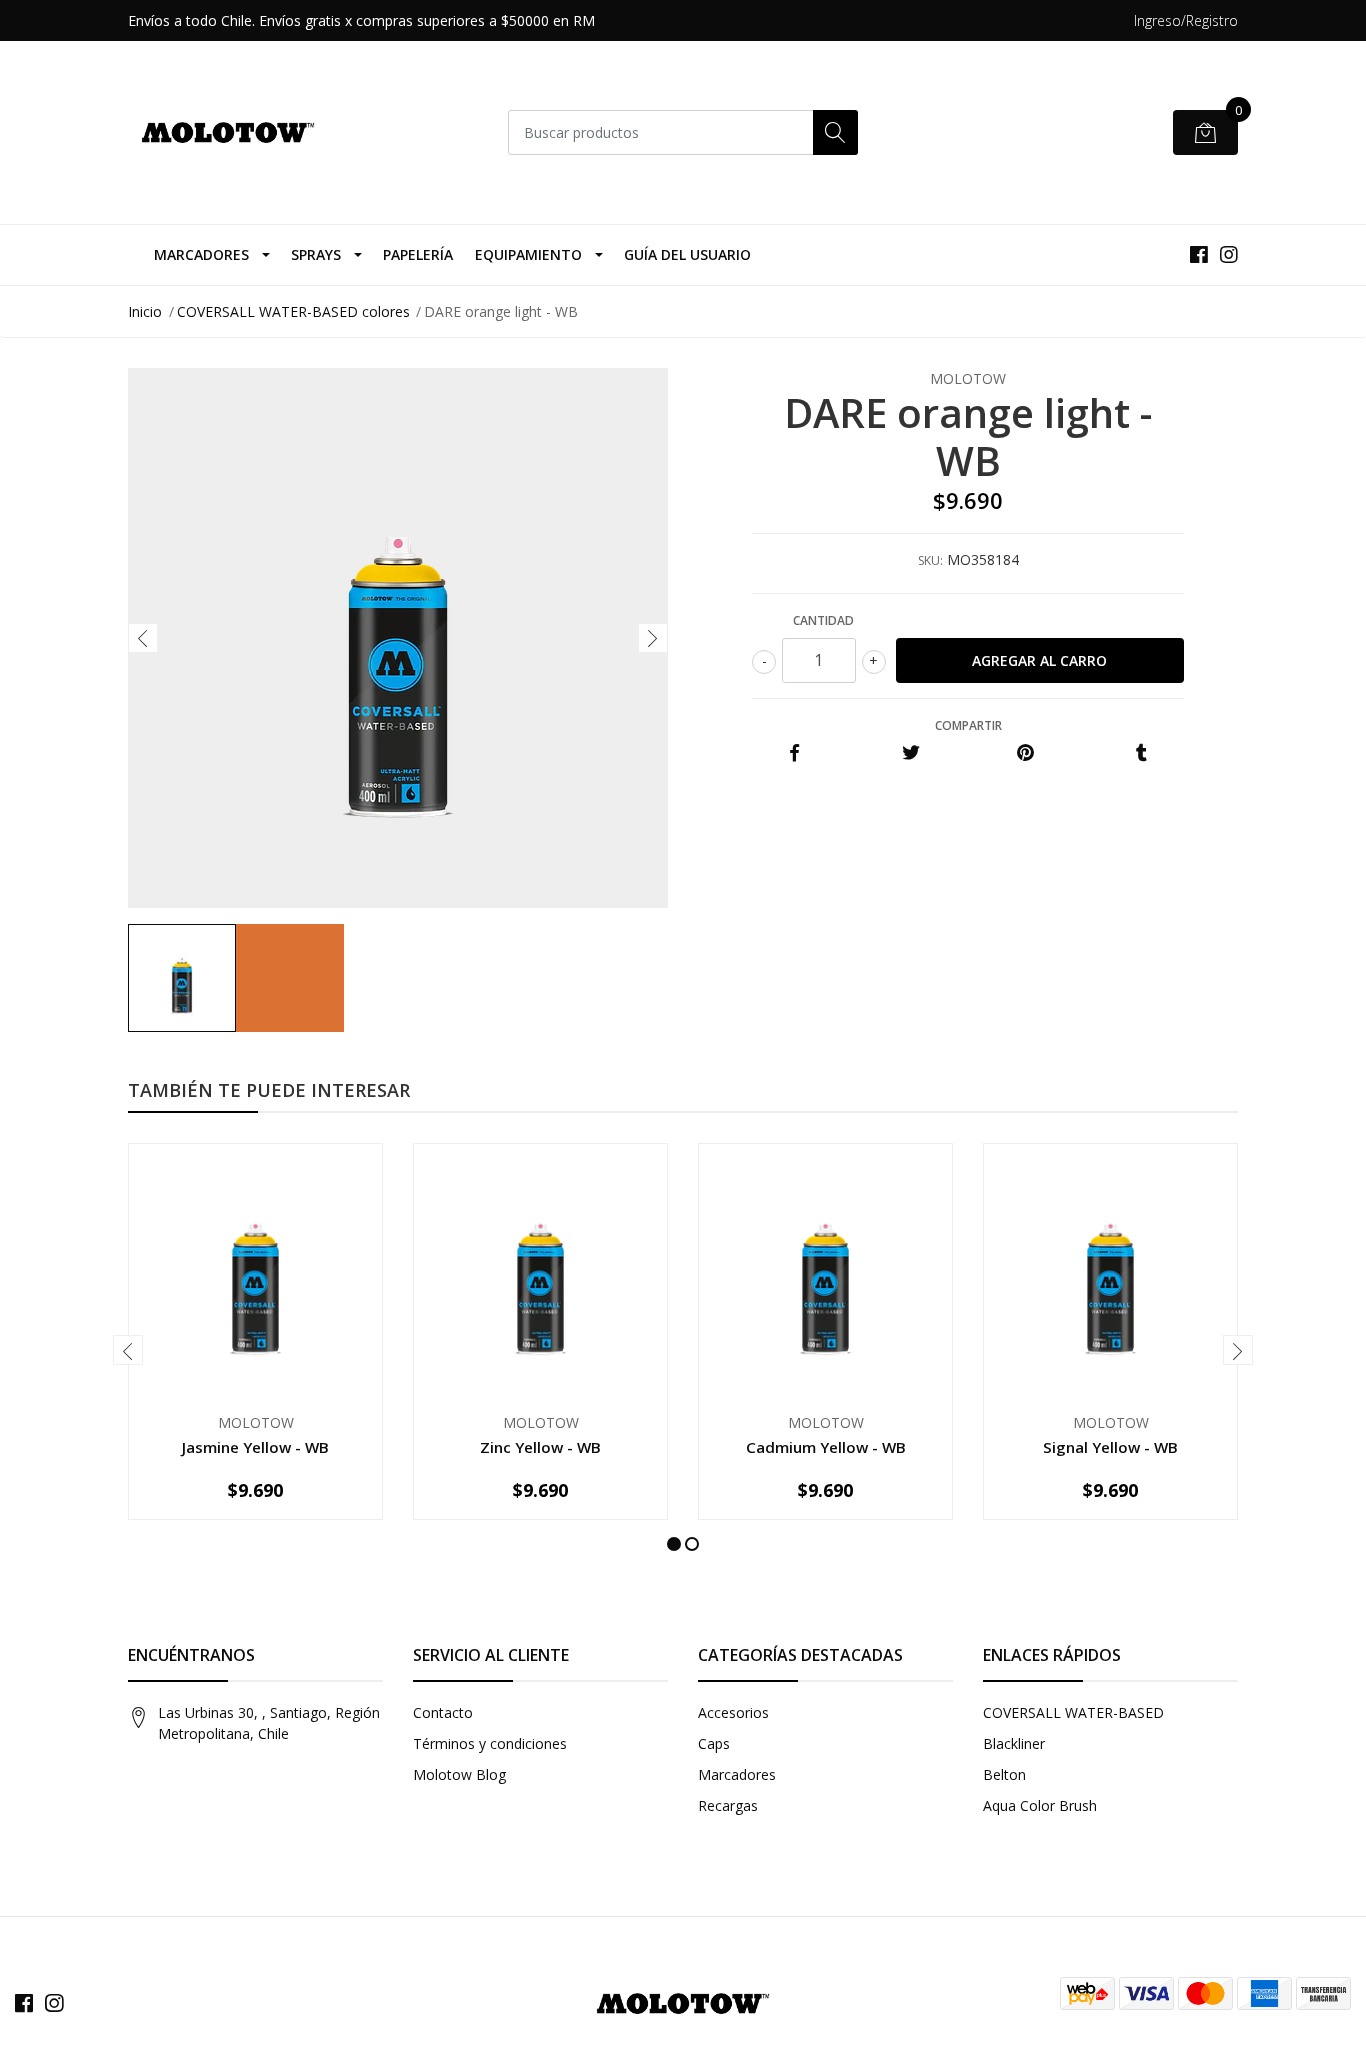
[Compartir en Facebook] (794, 753)
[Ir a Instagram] (1229, 254)
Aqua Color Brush (1040, 1805)
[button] (674, 1544)
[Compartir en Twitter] (910, 753)
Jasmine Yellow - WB (255, 1447)
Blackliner (1014, 1743)
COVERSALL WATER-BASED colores (293, 311)
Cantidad (823, 620)
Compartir (968, 725)
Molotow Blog (459, 1774)
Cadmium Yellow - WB (826, 1447)
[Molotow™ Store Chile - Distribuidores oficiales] (228, 132)
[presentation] (143, 638)
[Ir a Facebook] (1199, 254)
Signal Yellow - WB (1110, 1447)
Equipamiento (528, 254)
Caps (714, 1743)
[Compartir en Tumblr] (1141, 753)
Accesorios (733, 1712)
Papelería (418, 254)
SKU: (930, 560)
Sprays (316, 254)
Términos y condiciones (490, 1743)
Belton (1004, 1774)
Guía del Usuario (687, 254)
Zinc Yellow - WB (540, 1447)
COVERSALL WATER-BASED (1073, 1712)
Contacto (443, 1712)
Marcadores (201, 254)
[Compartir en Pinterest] (1025, 753)
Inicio (145, 311)
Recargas (728, 1805)
